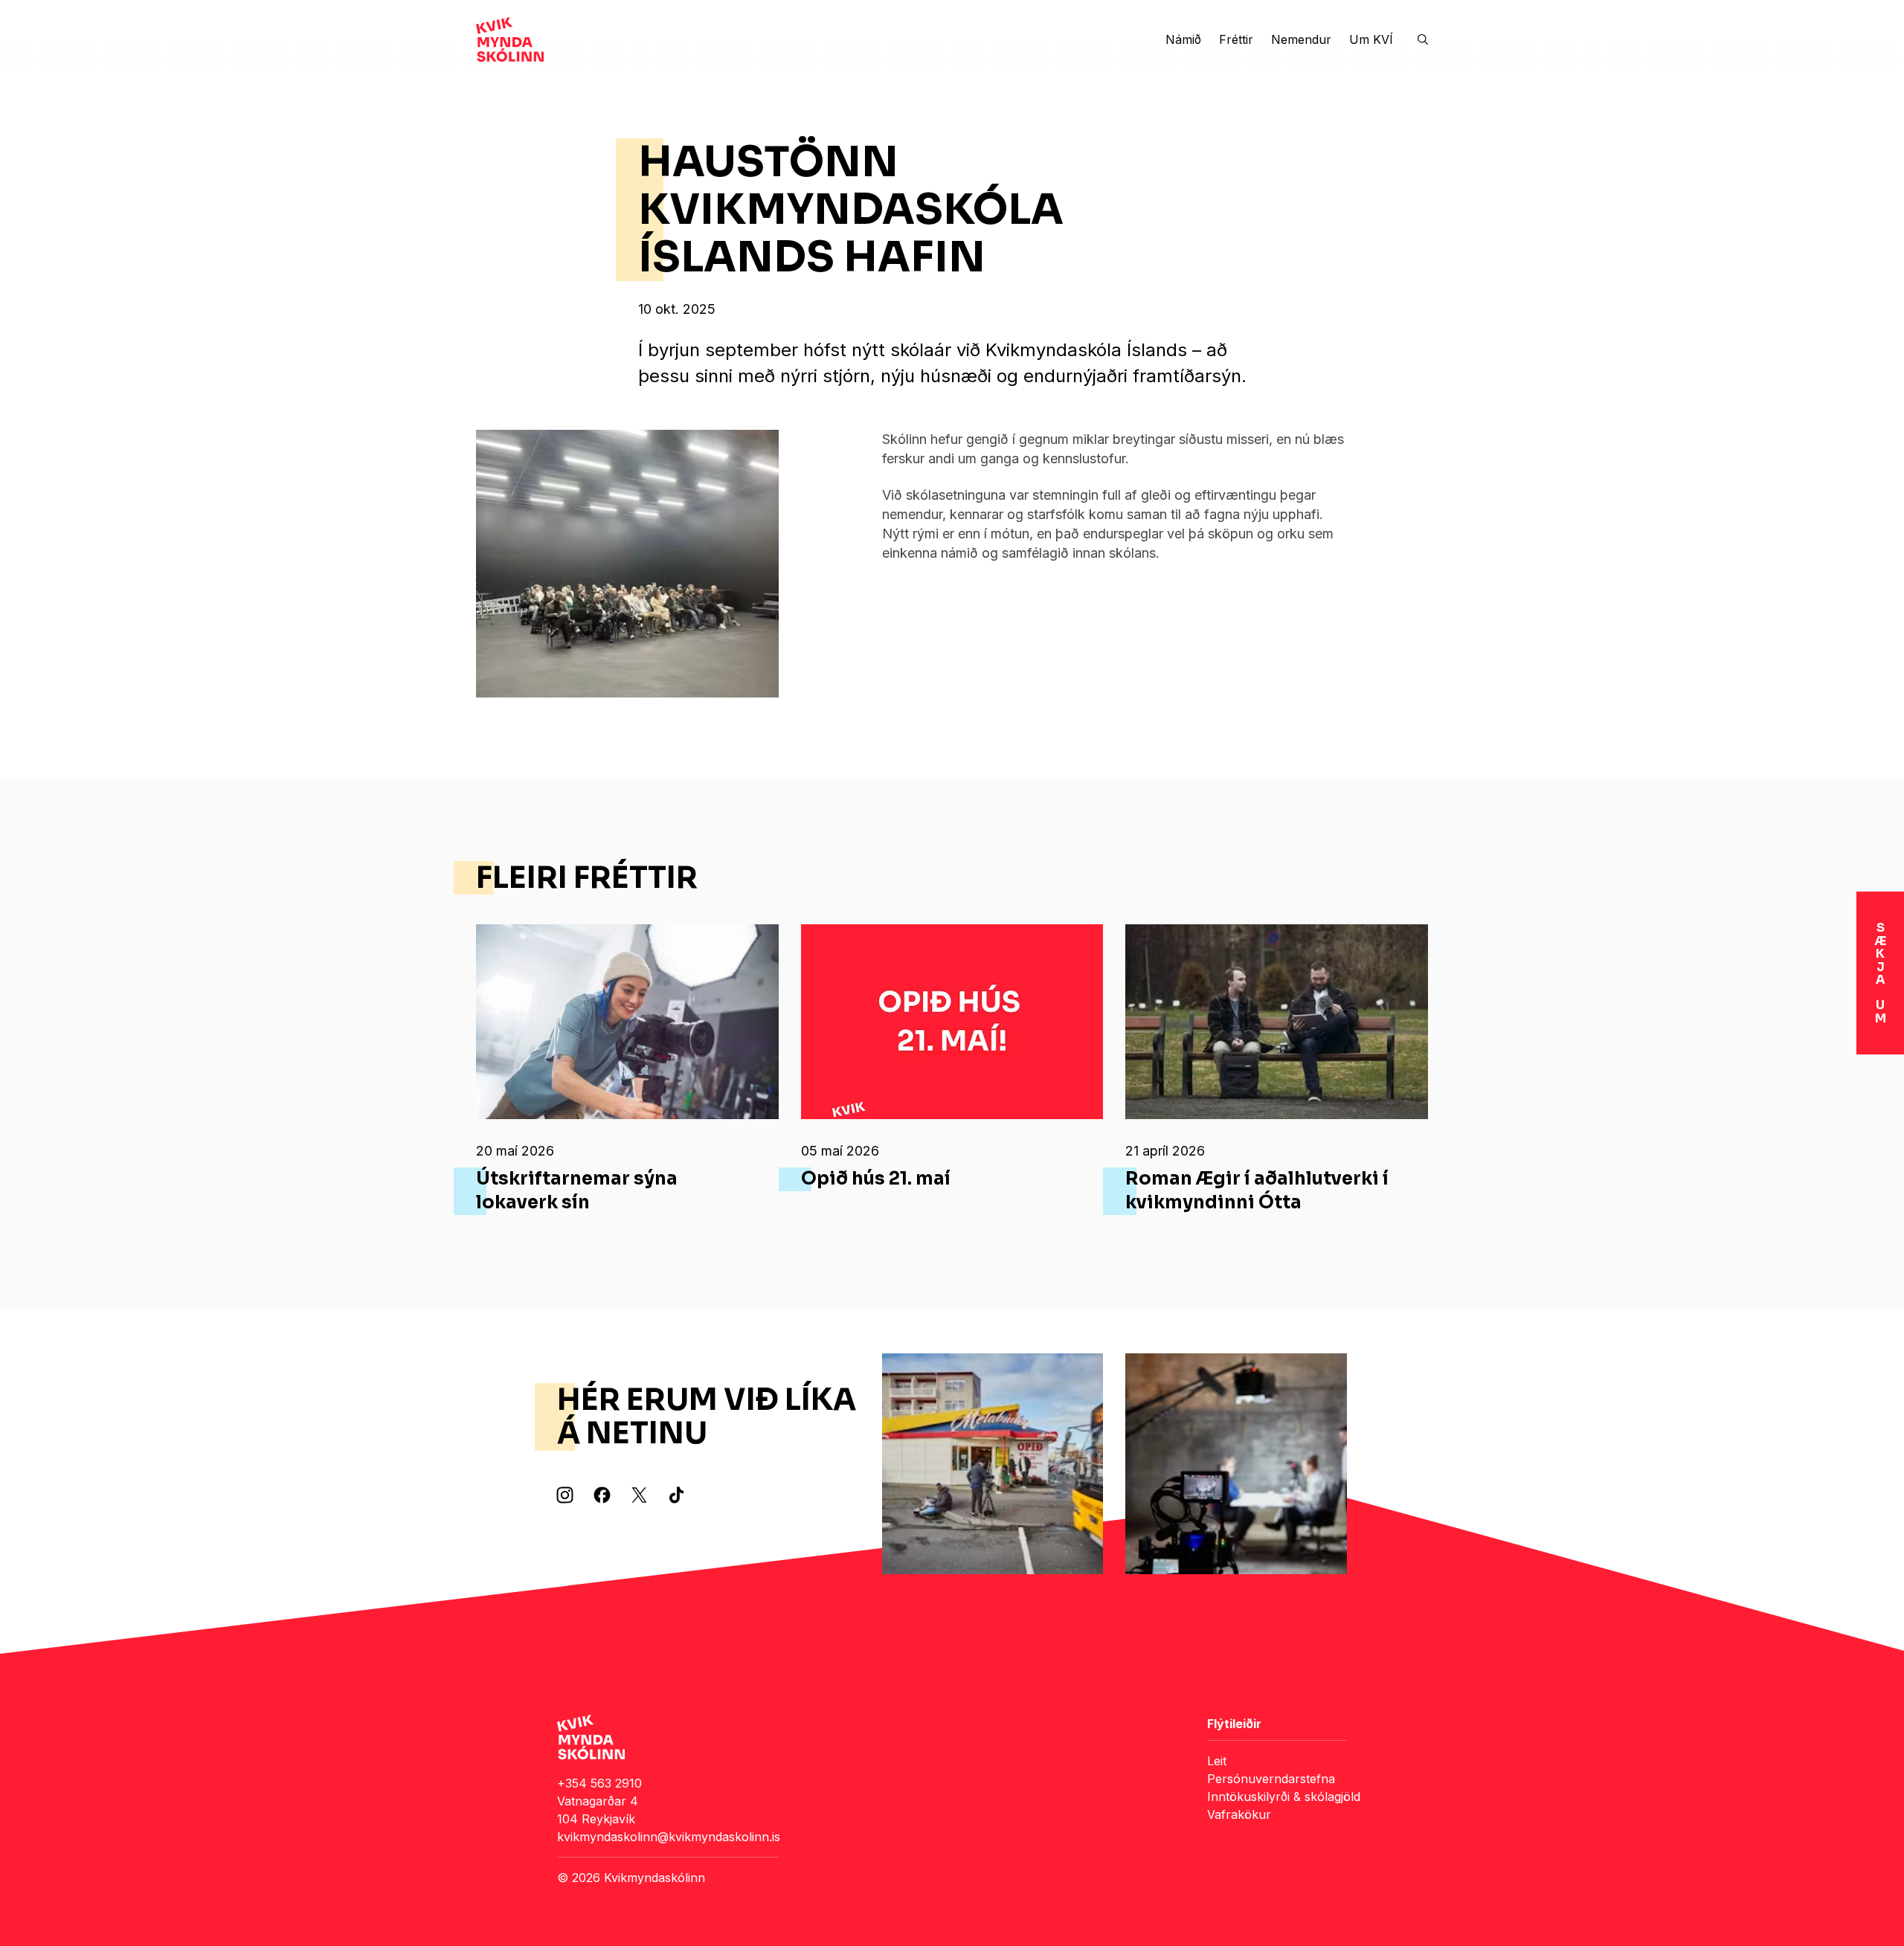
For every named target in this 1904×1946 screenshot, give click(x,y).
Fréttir (1236, 39)
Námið (1183, 39)
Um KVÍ (1371, 39)
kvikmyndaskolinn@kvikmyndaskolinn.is (669, 1837)
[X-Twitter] (639, 1495)
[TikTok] (676, 1495)
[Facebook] (602, 1495)
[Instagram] (565, 1495)
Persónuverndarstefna (1271, 1779)
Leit (1217, 1761)
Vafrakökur (1239, 1814)
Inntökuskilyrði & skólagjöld (1284, 1797)
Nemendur (1301, 39)
